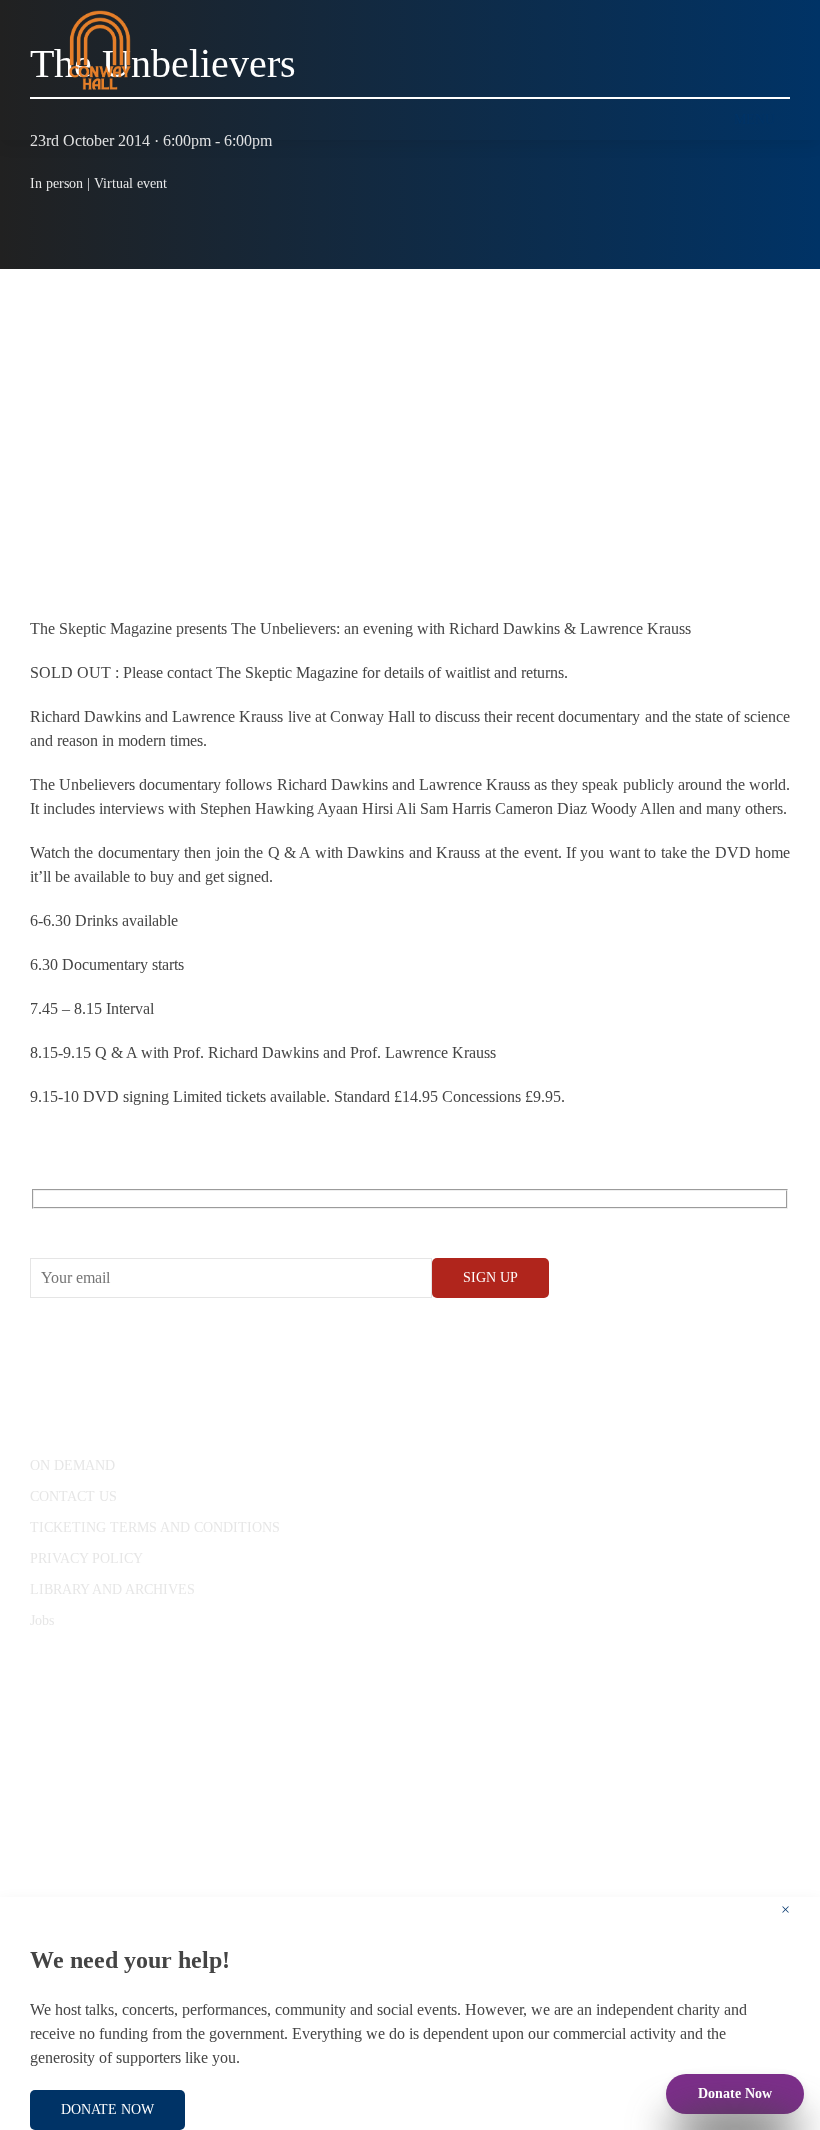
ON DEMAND (72, 1465)
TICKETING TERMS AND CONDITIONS (155, 1527)
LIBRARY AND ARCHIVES (112, 1589)
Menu (754, 119)
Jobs (42, 1620)
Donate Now (735, 2093)
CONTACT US (73, 1496)
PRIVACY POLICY (86, 1558)
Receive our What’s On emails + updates (184, 1221)
